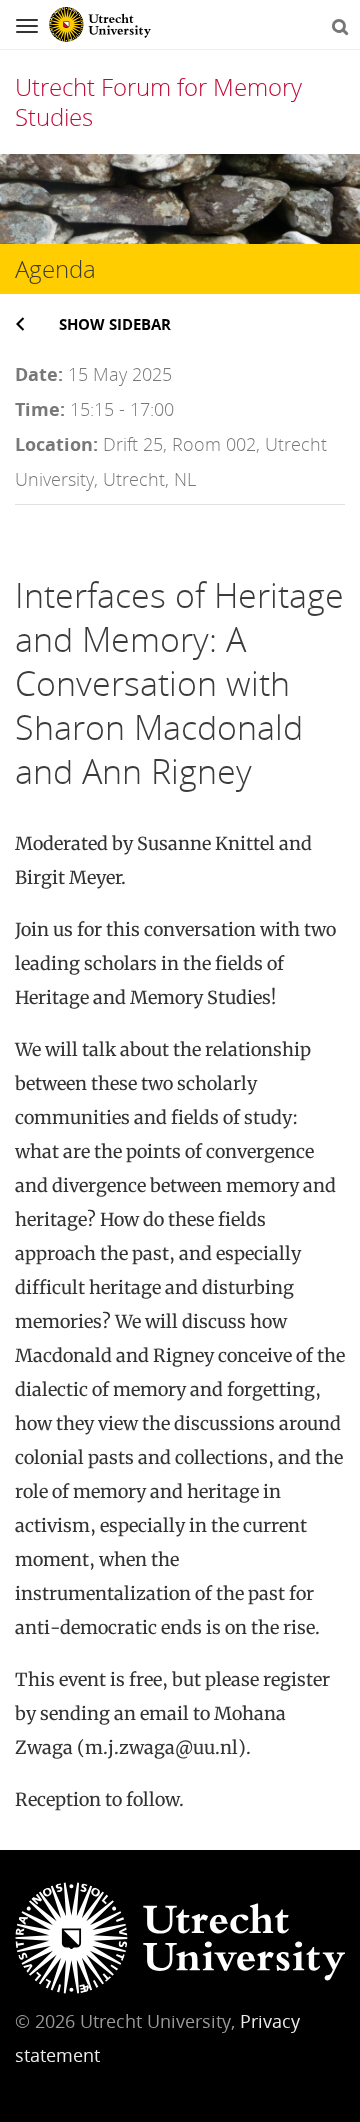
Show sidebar (115, 324)
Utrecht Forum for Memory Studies (158, 101)
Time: (40, 409)
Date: (39, 374)
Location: (56, 444)
